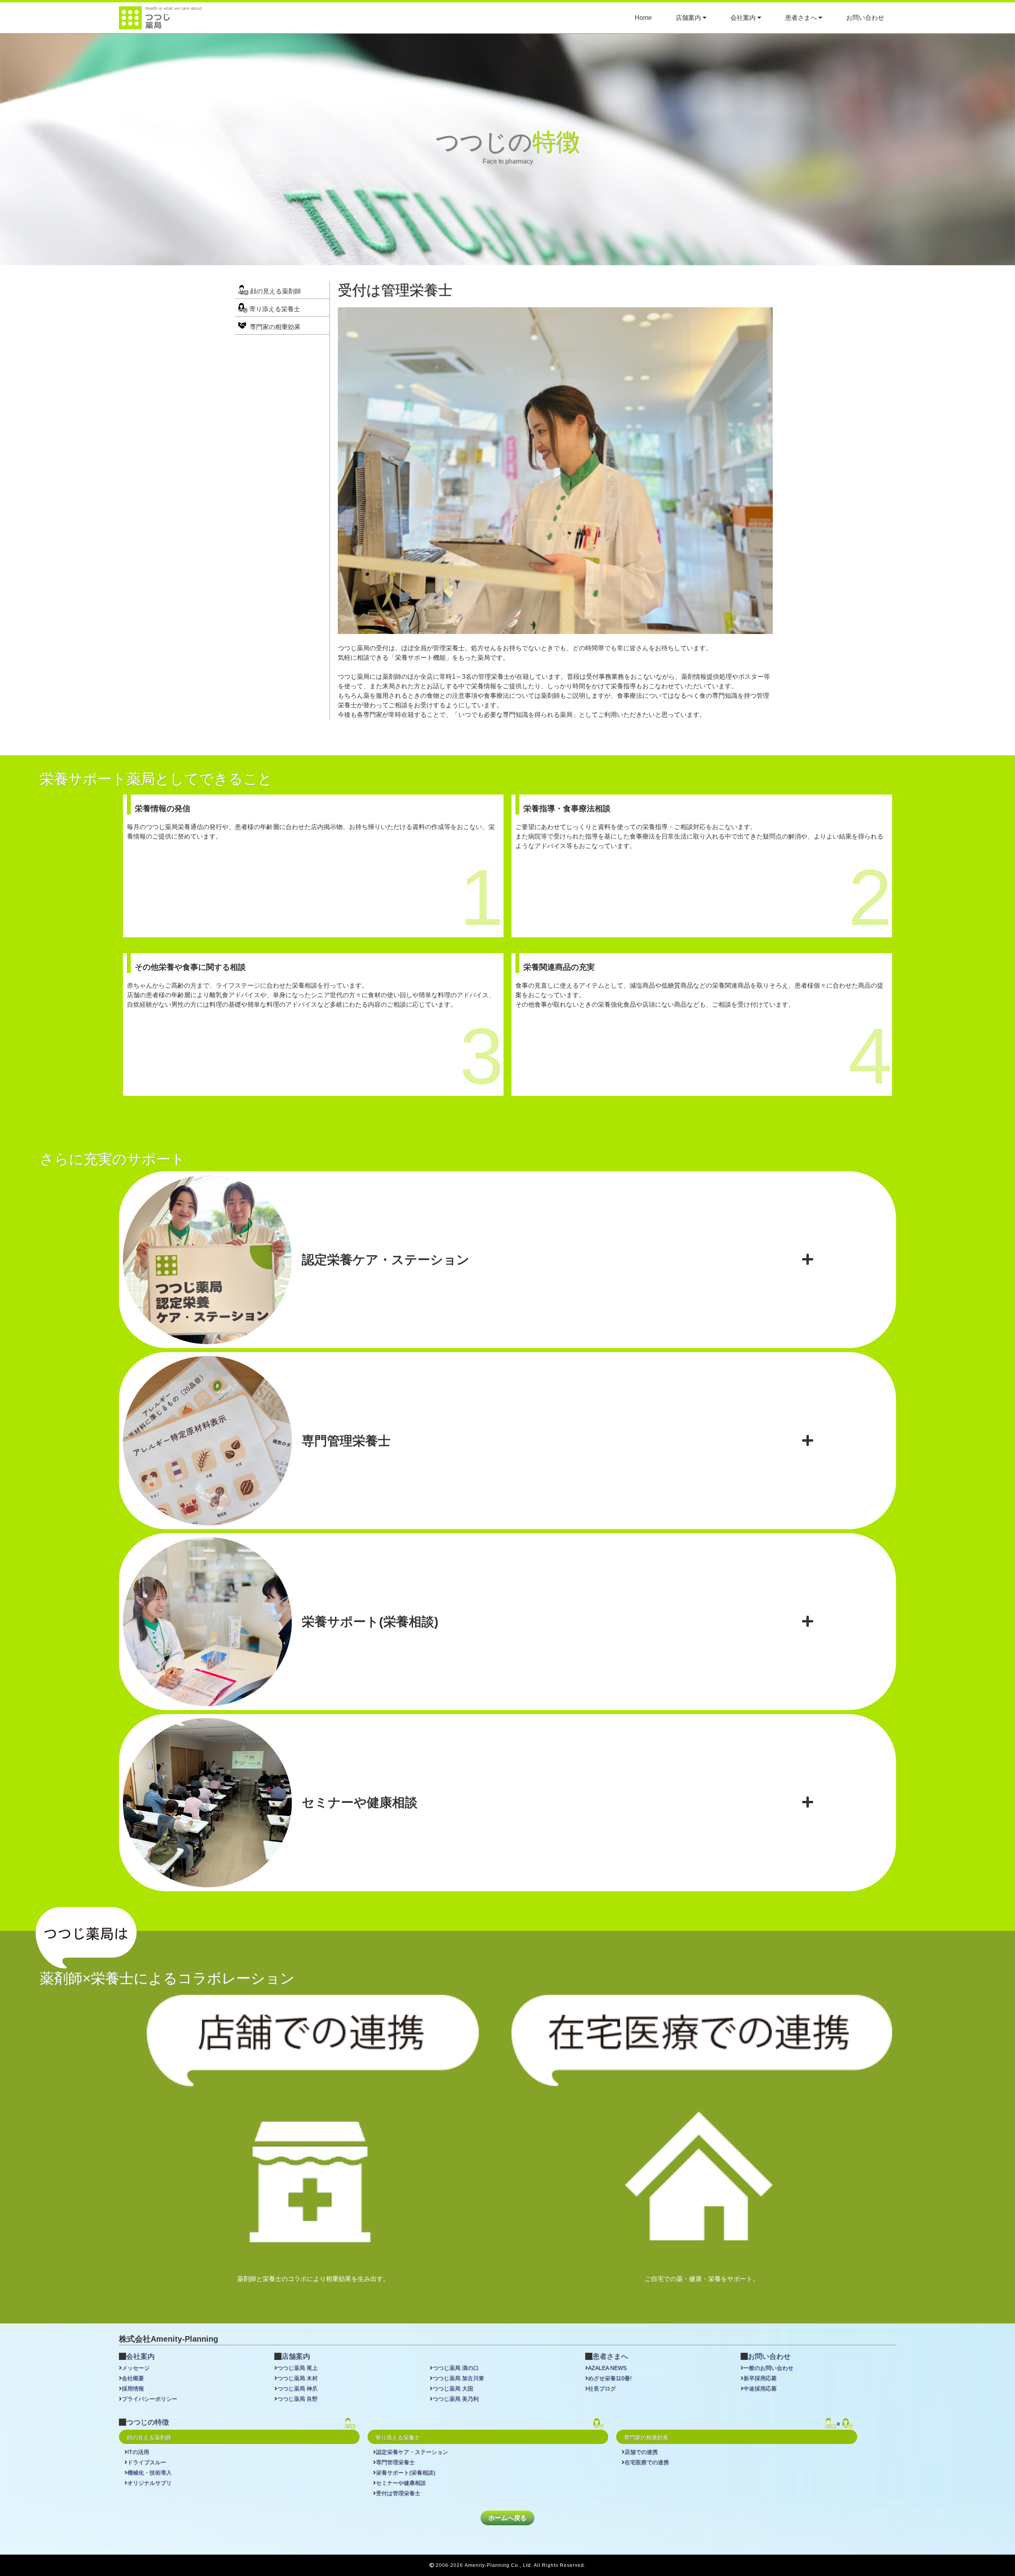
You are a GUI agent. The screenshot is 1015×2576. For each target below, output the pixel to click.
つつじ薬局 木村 (297, 2378)
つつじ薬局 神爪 (297, 2388)
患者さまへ (802, 18)
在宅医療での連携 (647, 2462)
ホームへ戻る (507, 2518)
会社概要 (133, 2378)
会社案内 (744, 18)
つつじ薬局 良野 (297, 2399)
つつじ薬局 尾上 (297, 2368)
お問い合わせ (865, 18)
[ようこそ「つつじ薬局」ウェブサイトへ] (161, 24)
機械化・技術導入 (149, 2473)
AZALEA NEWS (607, 2368)
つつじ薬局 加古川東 (458, 2378)
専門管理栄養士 (395, 2462)
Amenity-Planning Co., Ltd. (499, 2565)
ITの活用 (138, 2452)
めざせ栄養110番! (610, 2378)
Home (643, 18)
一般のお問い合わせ (768, 2368)
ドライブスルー (147, 2462)
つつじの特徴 (147, 2422)
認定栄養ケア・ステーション (412, 2452)
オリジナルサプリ (149, 2483)
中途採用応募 (760, 2388)
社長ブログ (602, 2388)
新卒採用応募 (760, 2378)
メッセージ (136, 2368)
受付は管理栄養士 (398, 2493)
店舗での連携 (641, 2452)
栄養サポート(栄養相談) (406, 2473)
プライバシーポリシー (149, 2399)
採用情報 (133, 2388)
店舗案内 (689, 18)
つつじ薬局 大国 (453, 2388)
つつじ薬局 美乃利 (456, 2399)
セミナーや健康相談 (401, 2483)
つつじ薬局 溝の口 (456, 2368)
